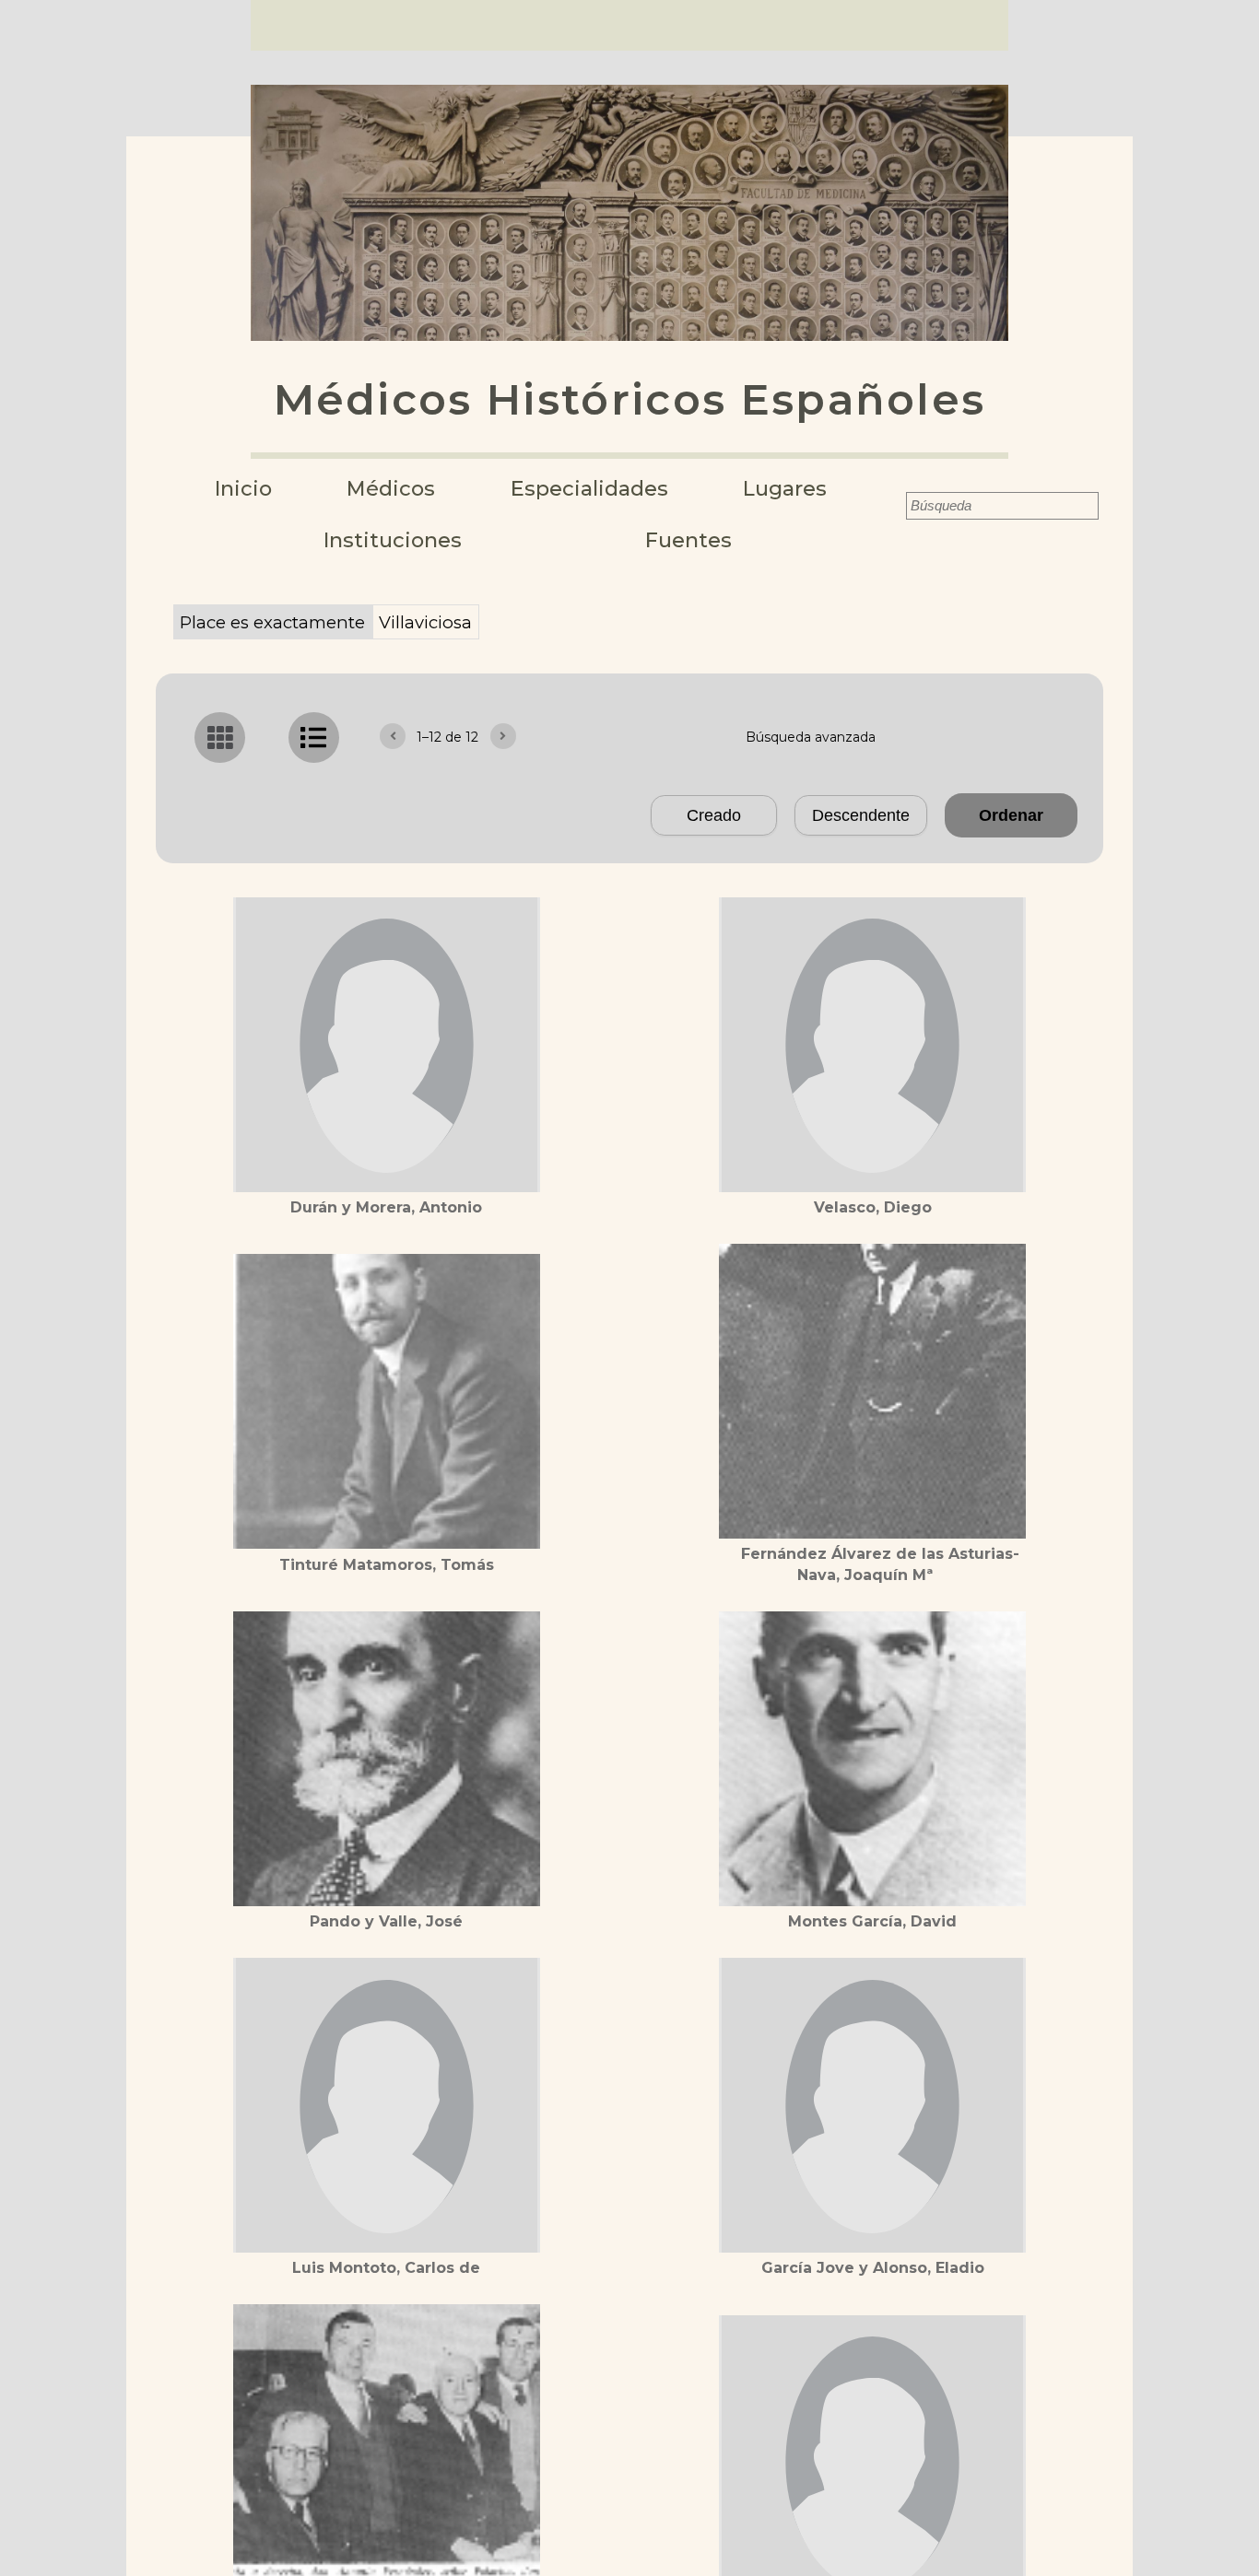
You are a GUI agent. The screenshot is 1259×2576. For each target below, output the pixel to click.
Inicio (243, 489)
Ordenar (1011, 815)
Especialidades (589, 489)
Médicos (391, 489)
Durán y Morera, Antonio (386, 1207)
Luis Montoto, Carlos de (386, 2268)
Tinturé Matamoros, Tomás (387, 1565)
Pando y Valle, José (386, 1921)
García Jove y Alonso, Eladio (873, 2268)
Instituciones (393, 540)
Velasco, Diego (873, 1207)
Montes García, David (872, 1921)
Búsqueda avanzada (811, 737)
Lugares (785, 489)
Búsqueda (893, 506)
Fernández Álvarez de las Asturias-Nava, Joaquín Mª (880, 1564)
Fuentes (688, 540)
